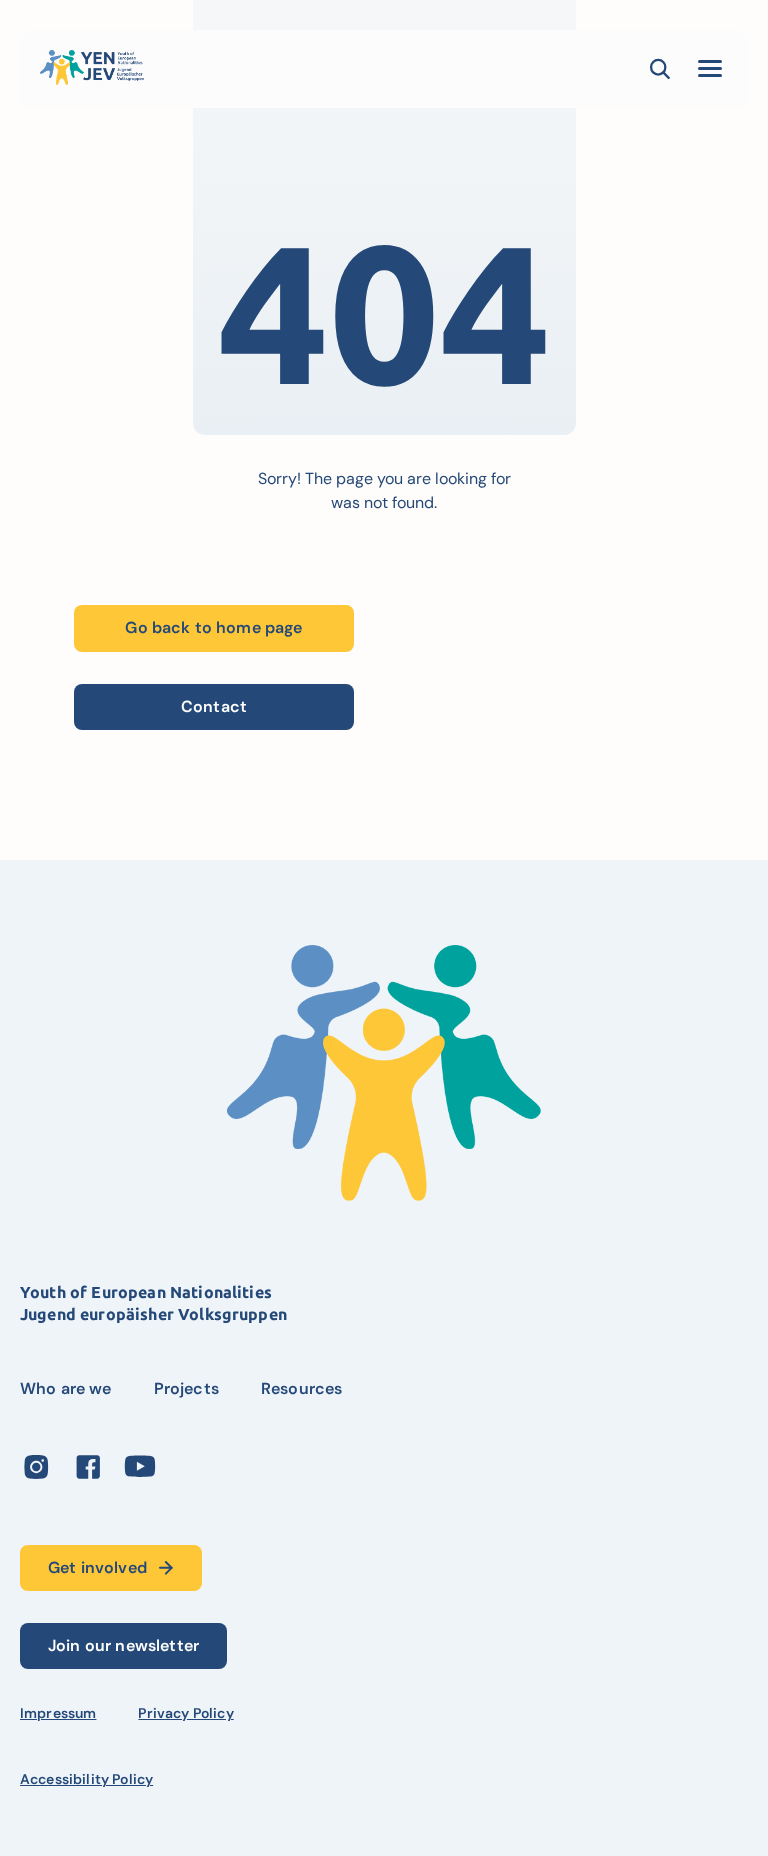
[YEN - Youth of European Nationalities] (92, 67)
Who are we (66, 1388)
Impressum (58, 1713)
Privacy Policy (185, 1713)
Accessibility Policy (86, 1779)
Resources (301, 1388)
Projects (186, 1388)
